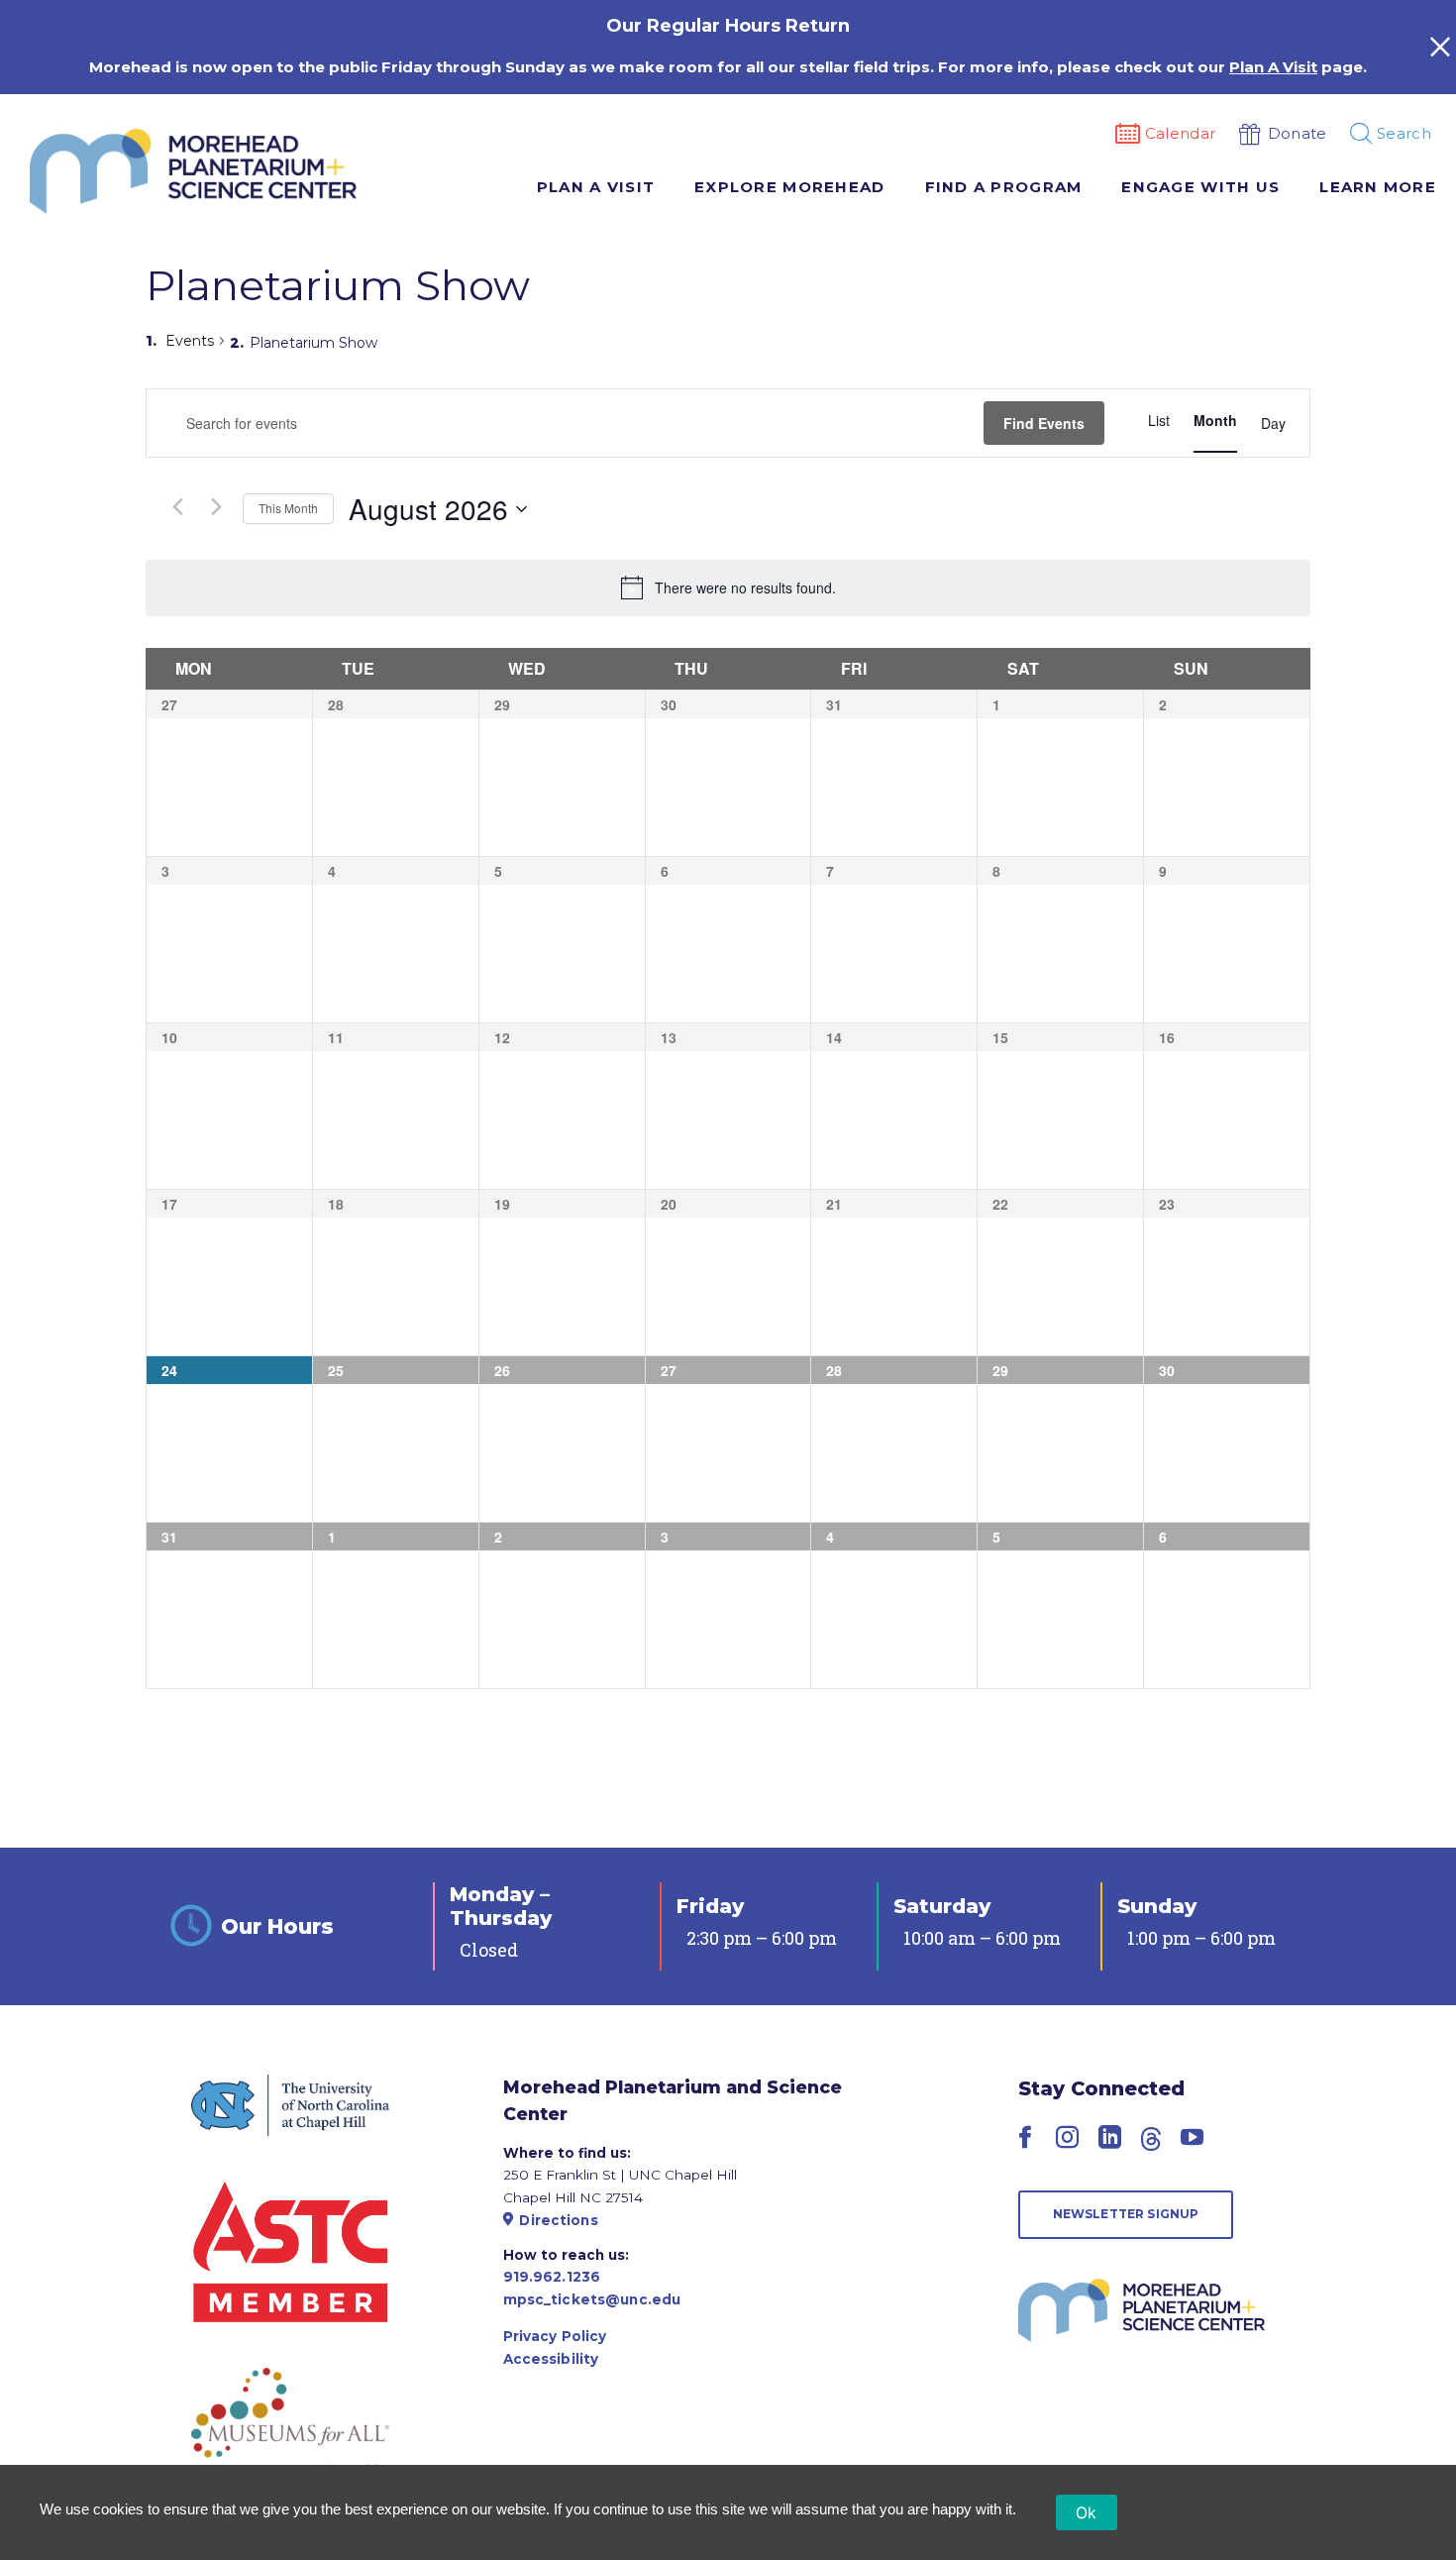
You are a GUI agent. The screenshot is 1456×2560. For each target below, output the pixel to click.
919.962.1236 (552, 2277)
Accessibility (551, 2359)
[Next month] (216, 506)
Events (190, 341)
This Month (288, 508)
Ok (1087, 2512)
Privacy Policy (555, 2336)
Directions (558, 2220)
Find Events (1044, 423)
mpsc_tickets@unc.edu (592, 2299)
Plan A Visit (1273, 67)
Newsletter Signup (1126, 2214)
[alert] (745, 588)
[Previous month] (177, 506)
